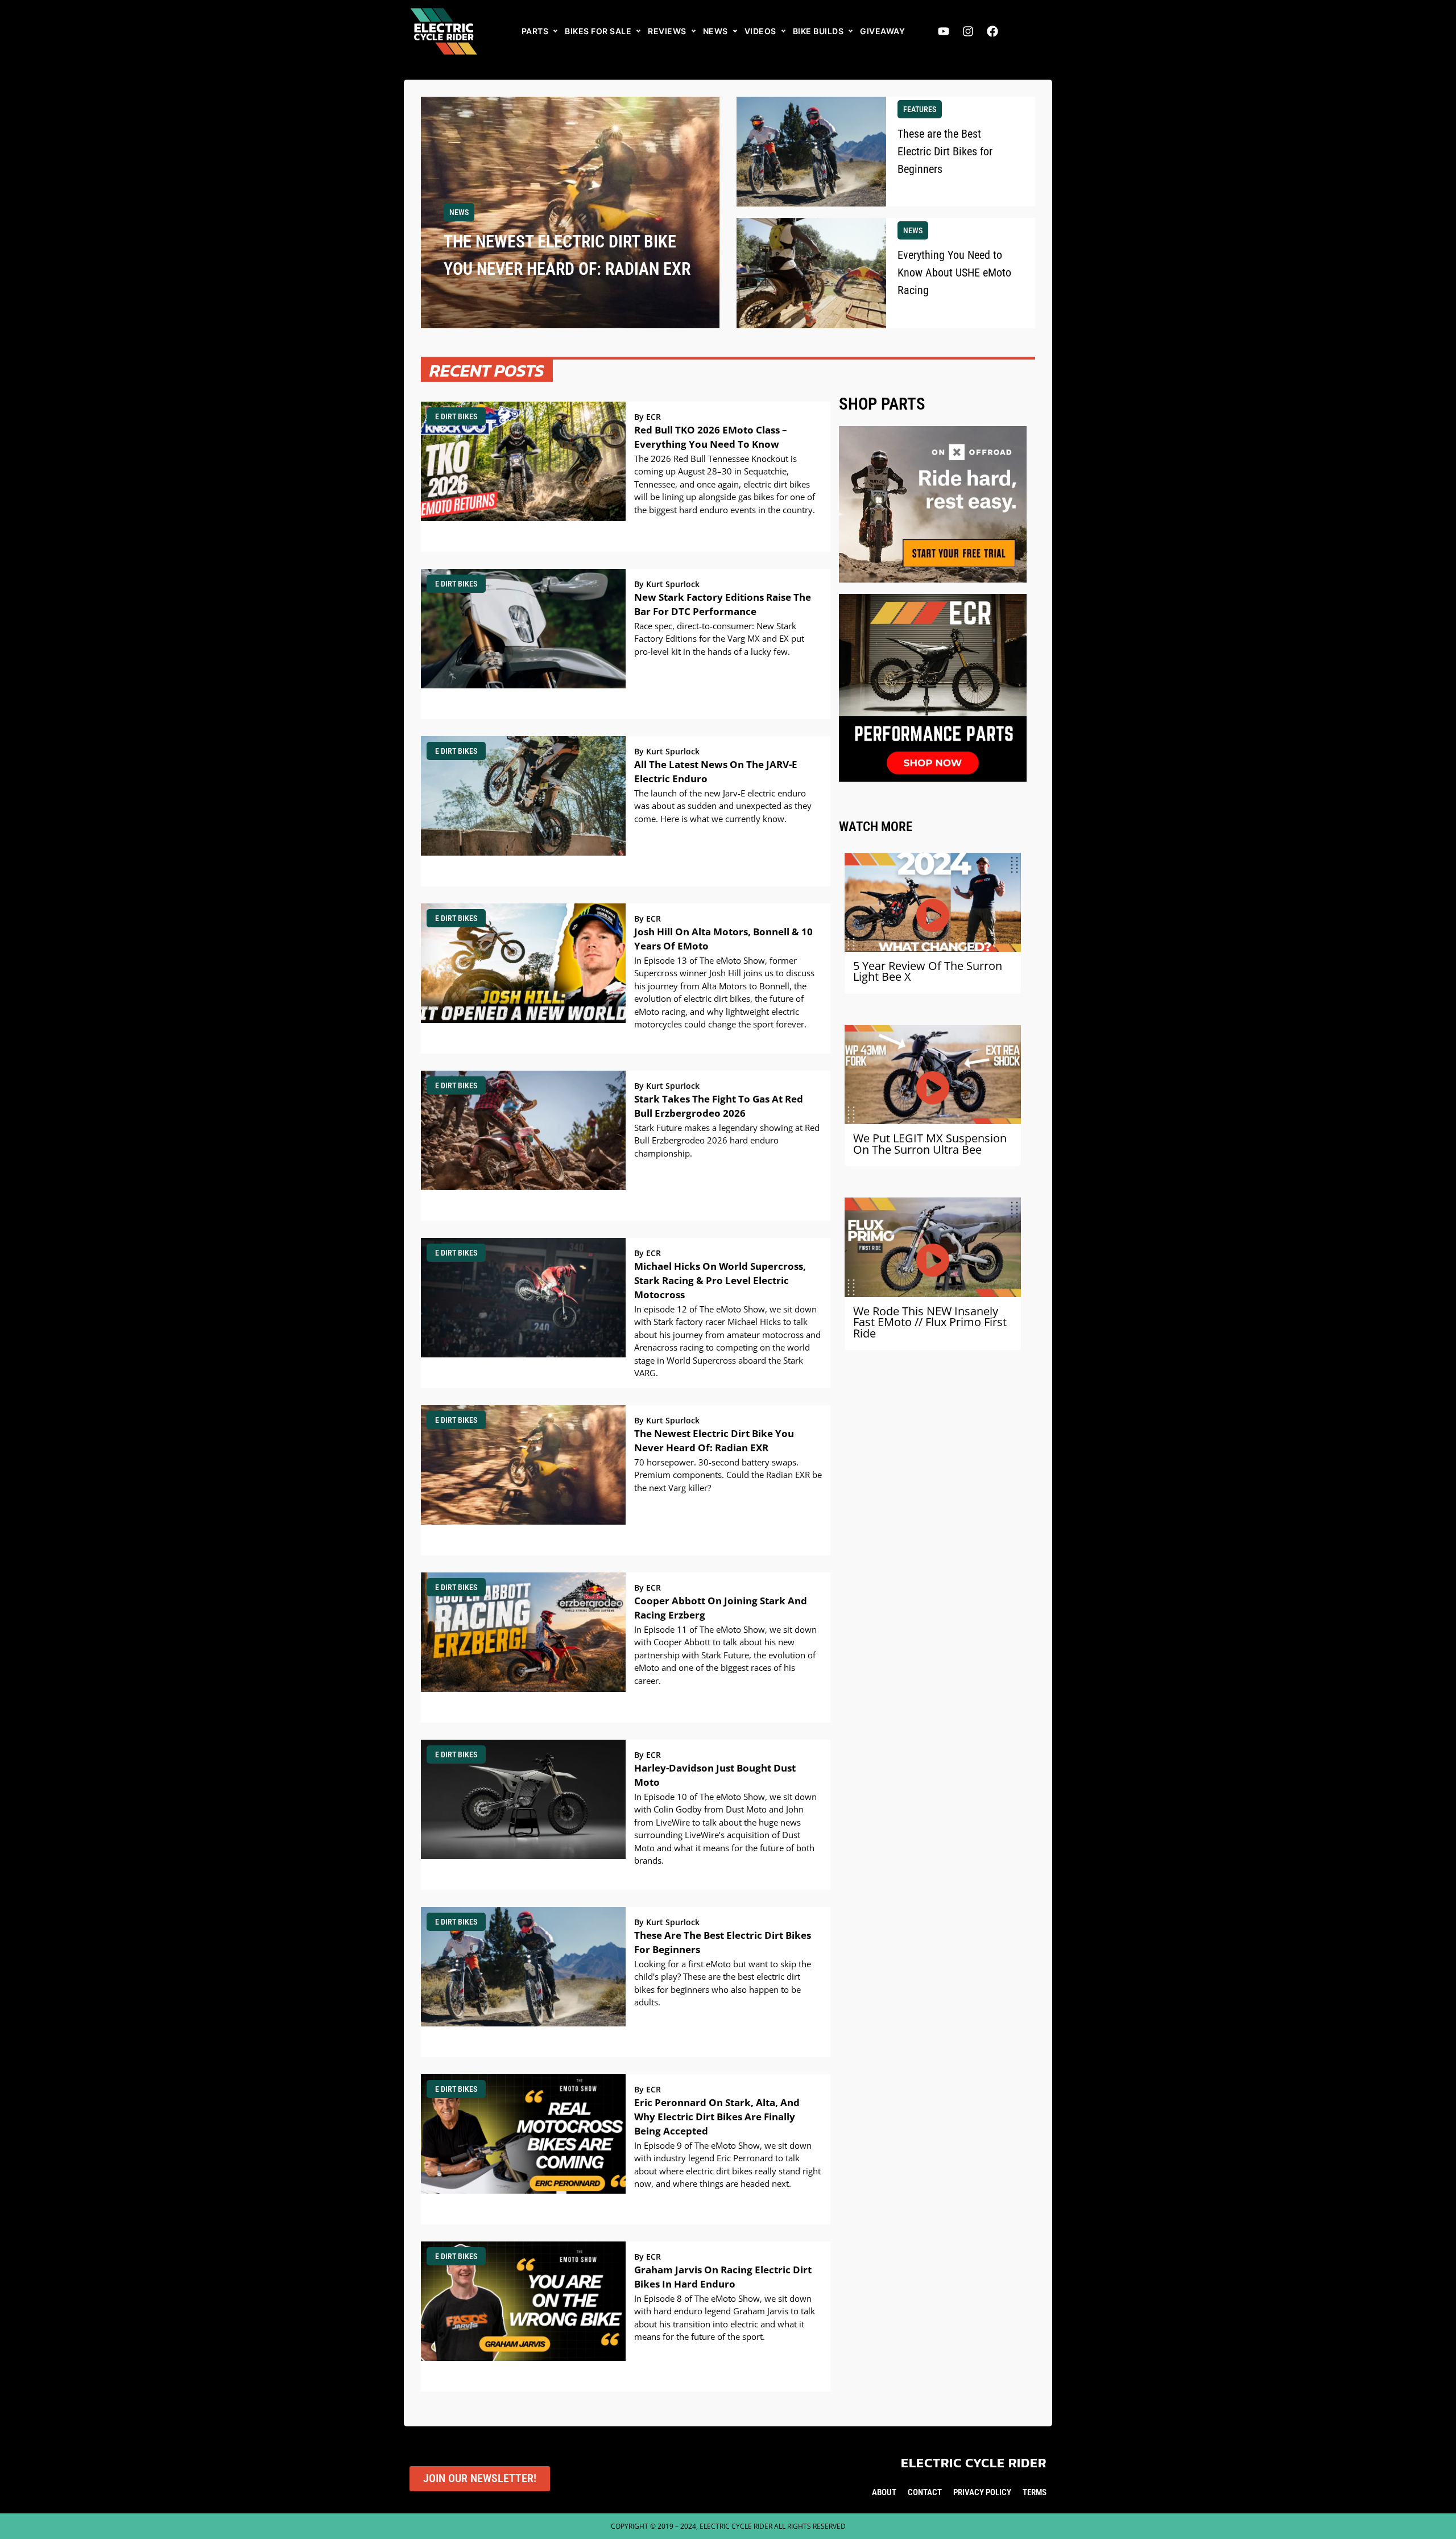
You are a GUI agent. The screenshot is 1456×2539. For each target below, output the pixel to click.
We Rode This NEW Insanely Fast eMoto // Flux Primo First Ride (930, 1322)
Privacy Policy (982, 2492)
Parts (535, 31)
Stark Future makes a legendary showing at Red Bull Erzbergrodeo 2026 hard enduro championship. (727, 1140)
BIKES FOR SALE (598, 31)
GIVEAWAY (882, 31)
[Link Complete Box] (570, 212)
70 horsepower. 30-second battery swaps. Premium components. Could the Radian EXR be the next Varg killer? (728, 1475)
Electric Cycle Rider (974, 2463)
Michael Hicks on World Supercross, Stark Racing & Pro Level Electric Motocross (720, 1280)
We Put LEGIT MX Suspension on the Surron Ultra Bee (930, 1144)
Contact (925, 2492)
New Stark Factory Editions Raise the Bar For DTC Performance (723, 604)
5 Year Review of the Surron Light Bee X (928, 971)
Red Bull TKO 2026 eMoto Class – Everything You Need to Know (711, 437)
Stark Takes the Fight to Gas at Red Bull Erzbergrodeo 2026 (719, 1106)
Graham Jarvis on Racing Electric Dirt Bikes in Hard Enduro (723, 2277)
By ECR (648, 417)
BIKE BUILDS (818, 31)
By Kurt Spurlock (667, 584)
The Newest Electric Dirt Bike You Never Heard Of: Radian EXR (714, 1440)
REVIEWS (667, 31)
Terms (1035, 2492)
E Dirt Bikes (456, 416)
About (884, 2492)
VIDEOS (760, 31)
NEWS (715, 31)
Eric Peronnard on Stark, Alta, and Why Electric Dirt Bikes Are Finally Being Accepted (717, 2117)
